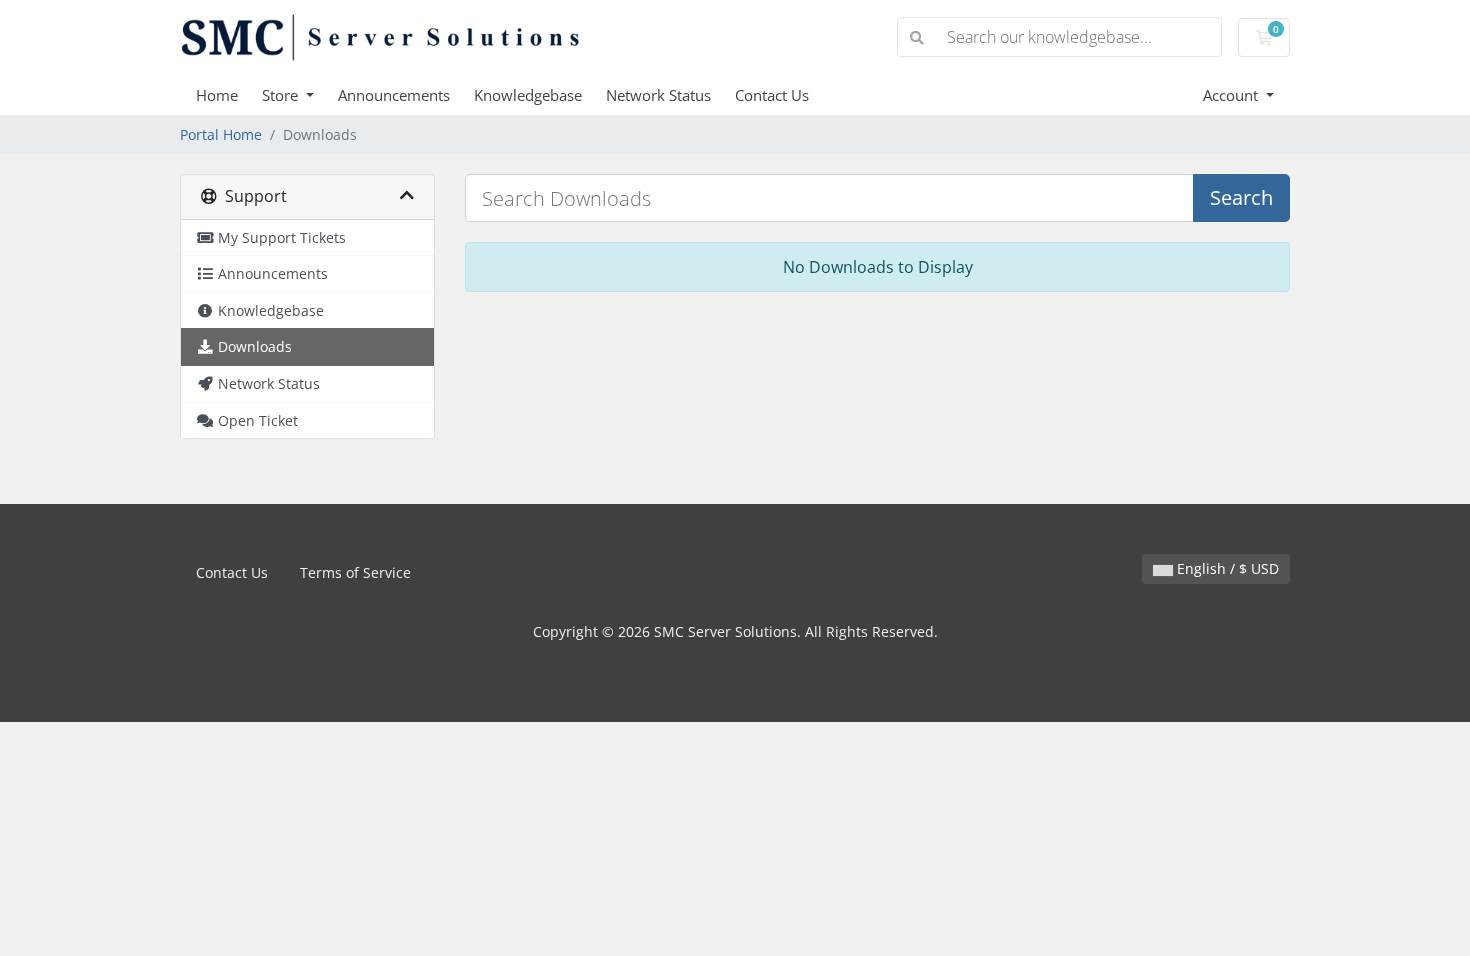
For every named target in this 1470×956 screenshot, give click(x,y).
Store (282, 95)
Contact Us (772, 95)
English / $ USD (1226, 568)
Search (1241, 197)
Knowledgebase (528, 95)
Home (217, 95)
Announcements (394, 95)
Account (1232, 95)
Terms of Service (355, 572)
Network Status (658, 95)
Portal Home (221, 134)
